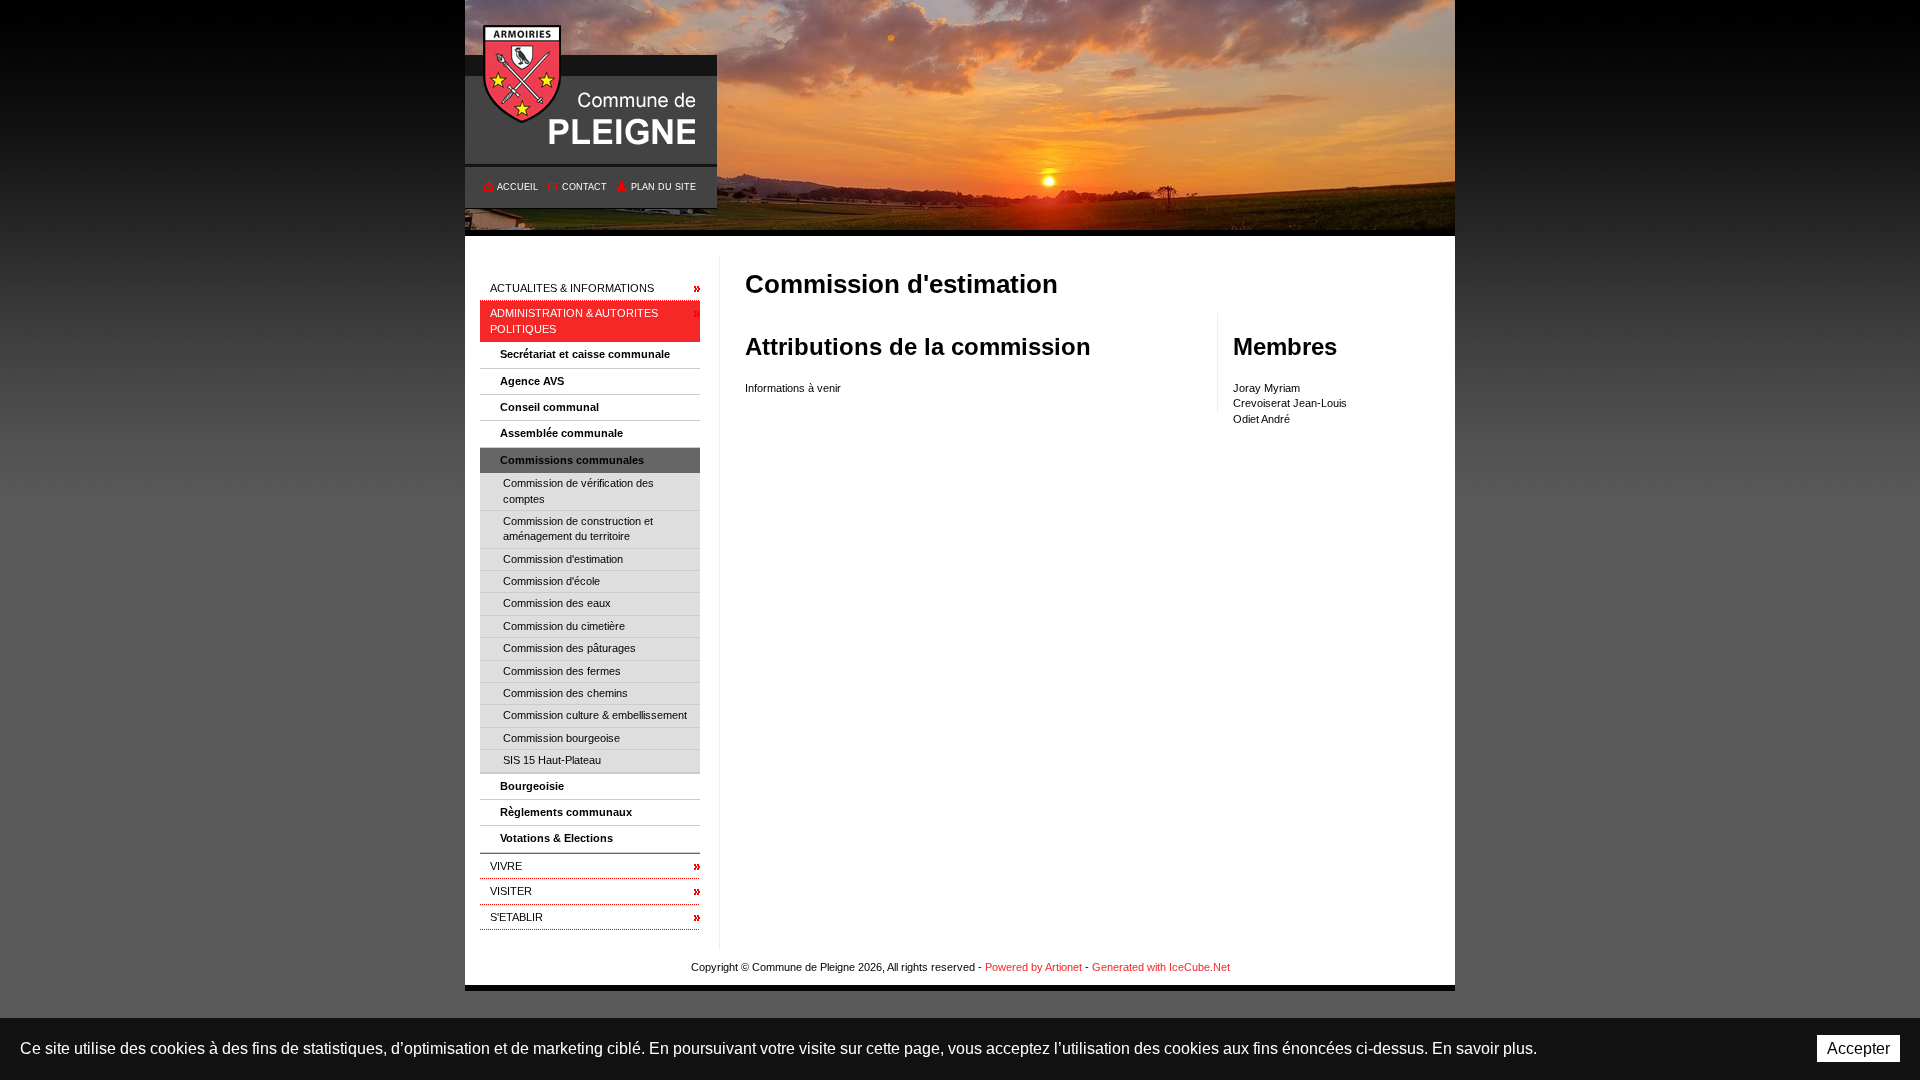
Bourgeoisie (532, 786)
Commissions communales (572, 460)
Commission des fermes (562, 671)
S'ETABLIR (516, 917)
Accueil (517, 187)
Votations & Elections (556, 838)
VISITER (511, 891)
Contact (584, 187)
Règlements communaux (566, 812)
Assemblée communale (561, 433)
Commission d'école (551, 581)
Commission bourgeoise (561, 738)
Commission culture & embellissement (595, 715)
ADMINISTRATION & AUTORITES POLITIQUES (574, 320)
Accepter (1858, 1048)
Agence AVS (532, 381)
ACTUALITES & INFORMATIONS (572, 288)
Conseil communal (549, 407)
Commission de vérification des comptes (578, 490)
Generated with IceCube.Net (1161, 967)
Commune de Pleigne (523, 75)
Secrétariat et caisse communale (585, 354)
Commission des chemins (565, 693)
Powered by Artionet (1033, 967)
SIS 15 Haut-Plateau (552, 760)
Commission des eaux (557, 603)
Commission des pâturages (569, 648)
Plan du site (663, 187)
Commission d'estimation (563, 559)
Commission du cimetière (564, 626)
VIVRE (506, 866)
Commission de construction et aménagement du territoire (578, 528)
